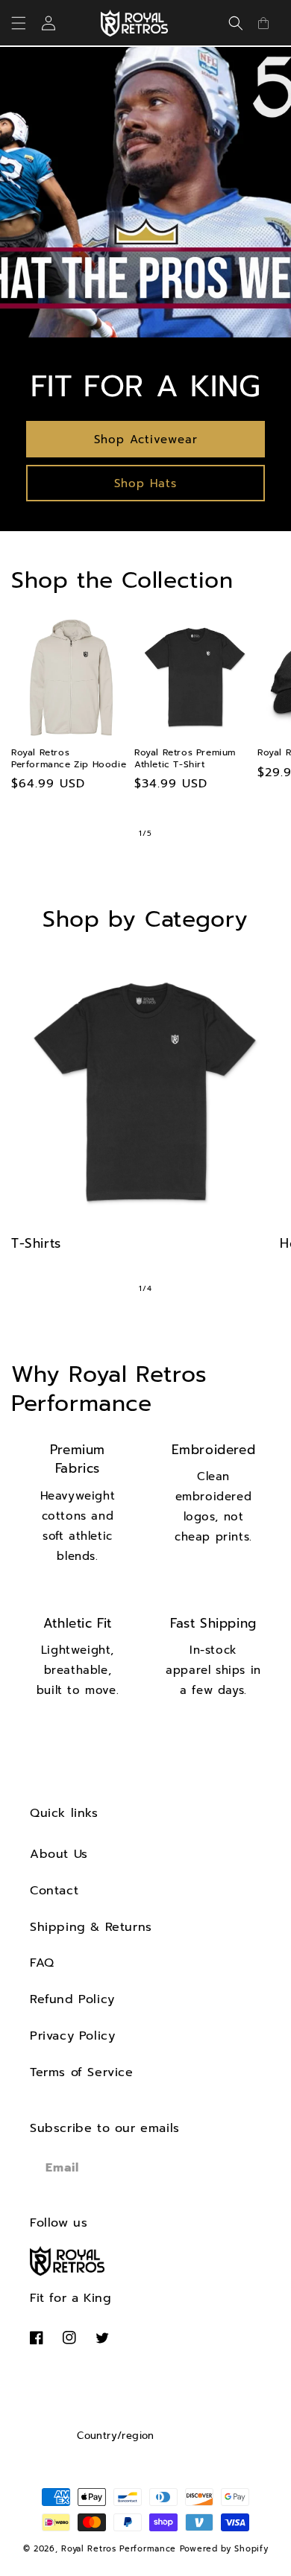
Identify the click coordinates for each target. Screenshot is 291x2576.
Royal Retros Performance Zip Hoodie (69, 759)
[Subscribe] (244, 2168)
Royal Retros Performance (119, 2549)
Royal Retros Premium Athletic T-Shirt (185, 759)
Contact (54, 1891)
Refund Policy (72, 1999)
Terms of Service (82, 2072)
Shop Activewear (146, 440)
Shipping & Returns (91, 1927)
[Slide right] (178, 834)
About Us (59, 1854)
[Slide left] (113, 834)
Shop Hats (145, 483)
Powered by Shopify (224, 2549)
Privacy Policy (72, 2036)
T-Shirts (36, 1243)
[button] (28, 23)
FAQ (42, 1963)
